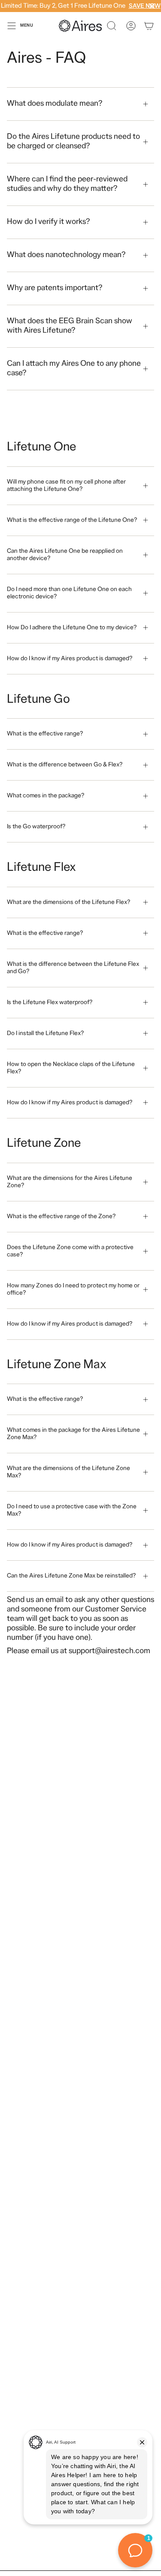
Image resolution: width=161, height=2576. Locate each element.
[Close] (152, 6)
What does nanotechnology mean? (66, 255)
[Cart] (149, 26)
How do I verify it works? (48, 222)
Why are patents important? (55, 288)
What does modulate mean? (55, 104)
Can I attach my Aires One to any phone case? (74, 369)
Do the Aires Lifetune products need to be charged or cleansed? (73, 142)
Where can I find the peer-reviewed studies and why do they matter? (67, 184)
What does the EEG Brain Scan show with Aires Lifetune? (70, 326)
